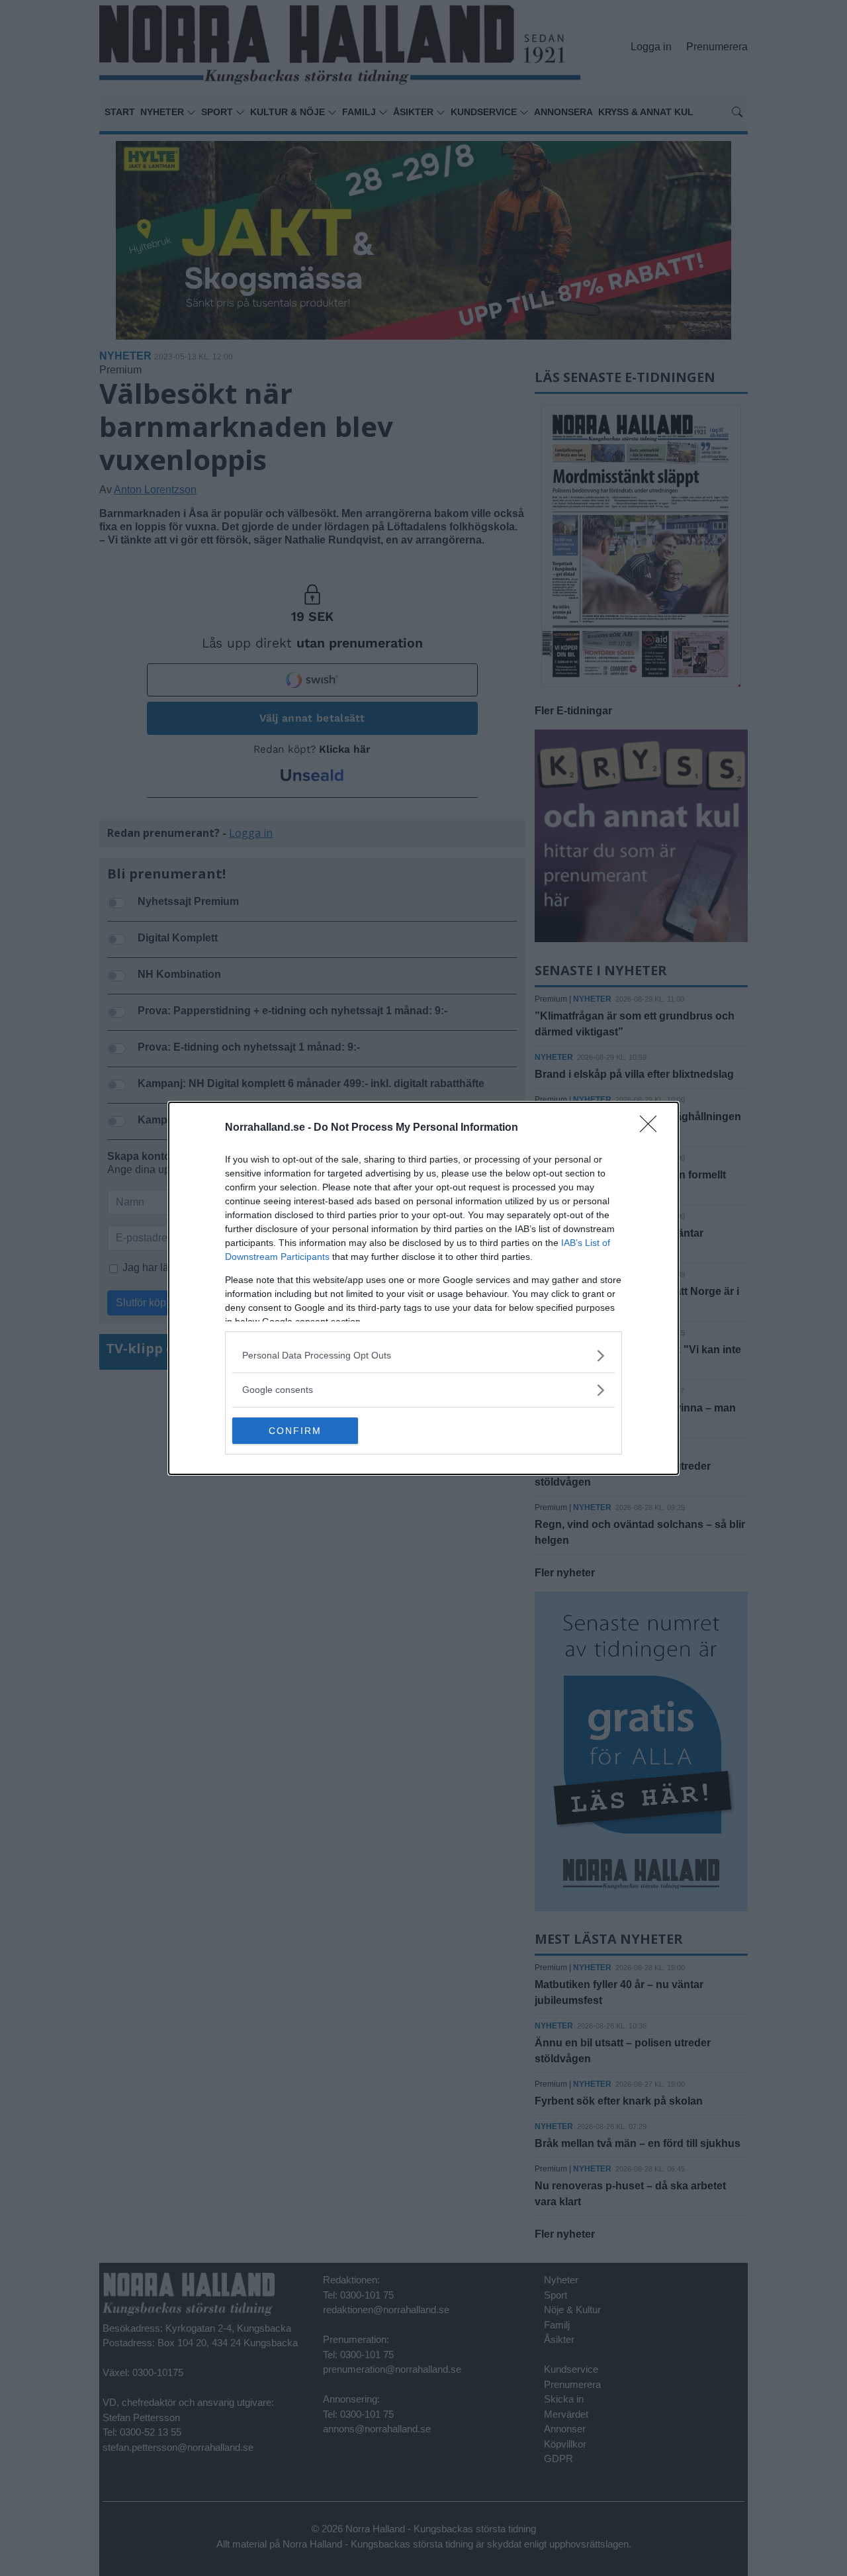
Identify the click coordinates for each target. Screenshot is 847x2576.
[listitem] (423, 1356)
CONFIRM (295, 1431)
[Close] (652, 1128)
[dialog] (423, 1288)
